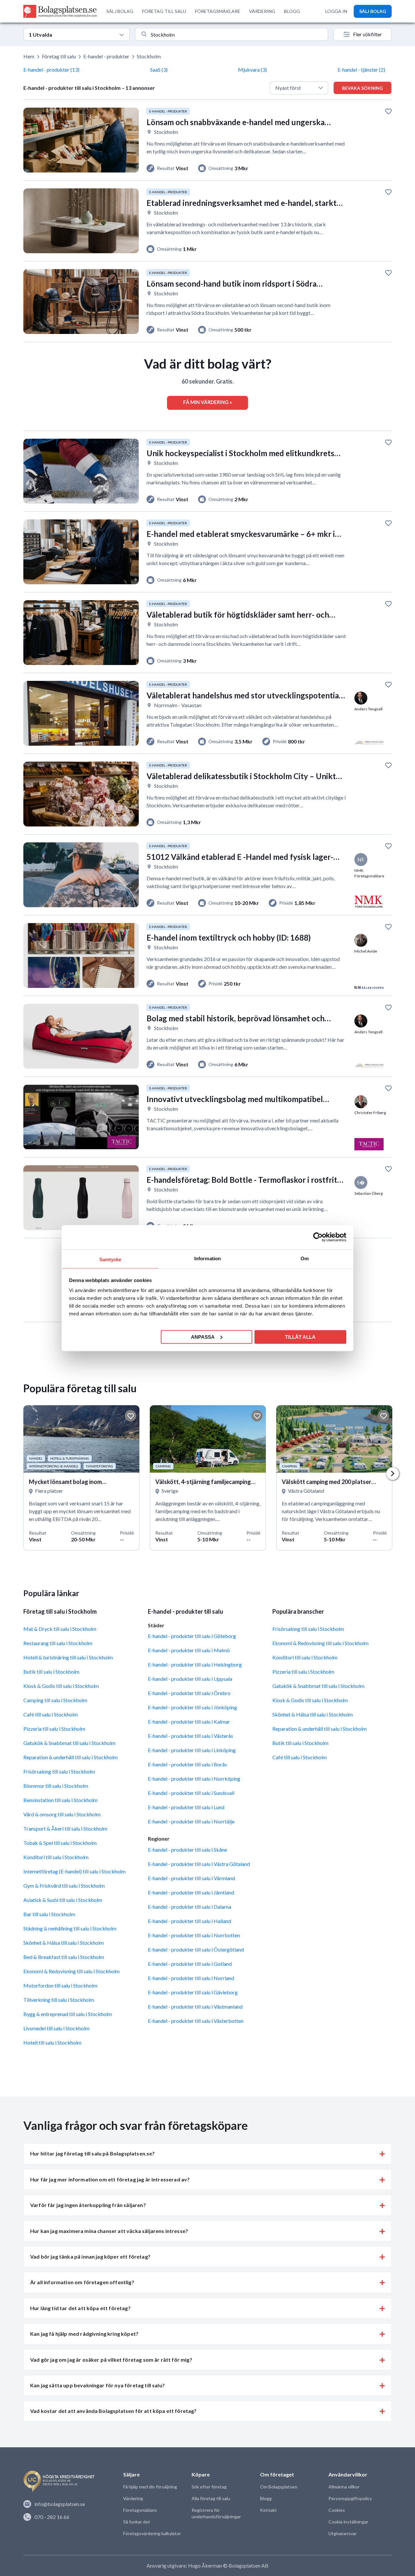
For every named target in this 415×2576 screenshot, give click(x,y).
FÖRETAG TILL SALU (164, 11)
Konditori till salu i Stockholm (56, 1857)
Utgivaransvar (343, 2533)
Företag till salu (59, 56)
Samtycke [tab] (110, 1259)
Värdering (133, 2498)
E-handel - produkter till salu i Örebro (189, 1693)
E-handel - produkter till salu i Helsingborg (195, 1664)
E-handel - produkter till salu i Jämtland (191, 1892)
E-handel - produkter (106, 56)
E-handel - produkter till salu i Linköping (192, 1750)
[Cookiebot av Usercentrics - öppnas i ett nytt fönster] (318, 1237)
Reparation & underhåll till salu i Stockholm (71, 1757)
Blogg (266, 2498)
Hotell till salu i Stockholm (52, 2042)
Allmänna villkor (344, 2487)
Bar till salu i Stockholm (49, 1914)
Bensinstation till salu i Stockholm (60, 1800)
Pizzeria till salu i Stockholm (54, 1729)
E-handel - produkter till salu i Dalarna (190, 1907)
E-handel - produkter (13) (51, 70)
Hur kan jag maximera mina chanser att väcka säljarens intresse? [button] (109, 2231)
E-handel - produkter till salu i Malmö (189, 1650)
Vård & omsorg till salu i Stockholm (62, 1814)
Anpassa (203, 1337)
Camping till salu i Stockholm (55, 1700)
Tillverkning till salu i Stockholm (59, 2000)
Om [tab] (305, 1258)
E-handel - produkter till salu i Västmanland (195, 2006)
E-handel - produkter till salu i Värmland (191, 1878)
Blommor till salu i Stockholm (56, 1786)
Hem (29, 56)
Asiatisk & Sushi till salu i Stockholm (63, 1900)
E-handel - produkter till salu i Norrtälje (191, 1821)
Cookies (337, 2510)
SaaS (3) (159, 70)
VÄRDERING (262, 11)
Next (393, 1474)
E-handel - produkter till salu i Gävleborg (193, 1992)
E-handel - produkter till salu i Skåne (187, 1850)
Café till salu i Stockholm (51, 1714)
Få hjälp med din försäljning (150, 2487)
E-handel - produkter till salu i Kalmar (189, 1721)
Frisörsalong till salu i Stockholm (59, 1771)
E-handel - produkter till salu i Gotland (190, 1964)
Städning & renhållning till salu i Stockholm (70, 1928)
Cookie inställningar (348, 2522)
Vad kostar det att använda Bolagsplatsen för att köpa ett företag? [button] (113, 2411)
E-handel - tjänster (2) (361, 70)
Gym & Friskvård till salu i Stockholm (64, 1886)
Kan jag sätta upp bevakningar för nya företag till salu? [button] (97, 2385)
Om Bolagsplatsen (279, 2487)
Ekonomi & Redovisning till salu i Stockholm (71, 1971)
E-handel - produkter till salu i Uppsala (190, 1679)
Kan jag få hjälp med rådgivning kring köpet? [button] (84, 2334)
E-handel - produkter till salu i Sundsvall (191, 1793)
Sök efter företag (209, 2487)
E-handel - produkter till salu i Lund (186, 1807)
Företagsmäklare (140, 2510)
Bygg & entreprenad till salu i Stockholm (68, 2014)
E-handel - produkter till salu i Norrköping (194, 1779)
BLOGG (292, 11)
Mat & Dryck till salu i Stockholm (60, 1629)
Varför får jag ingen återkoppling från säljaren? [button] (88, 2205)
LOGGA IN (336, 11)
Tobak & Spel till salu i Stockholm (60, 1843)
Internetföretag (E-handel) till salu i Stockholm (74, 1871)
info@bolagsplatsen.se (60, 2504)
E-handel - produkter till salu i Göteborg (192, 1636)
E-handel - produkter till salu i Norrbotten (194, 1935)
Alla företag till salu (211, 2498)
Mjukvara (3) (252, 70)
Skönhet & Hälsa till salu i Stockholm (64, 1943)
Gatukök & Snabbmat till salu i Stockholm (69, 1743)
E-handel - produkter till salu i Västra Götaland (199, 1864)
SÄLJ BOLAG (120, 11)
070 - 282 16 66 (52, 2517)
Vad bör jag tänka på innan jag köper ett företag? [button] (90, 2256)
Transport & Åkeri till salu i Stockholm (65, 1828)
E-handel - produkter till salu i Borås (187, 1764)
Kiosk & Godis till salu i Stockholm (61, 1686)
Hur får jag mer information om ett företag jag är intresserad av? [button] (110, 2179)
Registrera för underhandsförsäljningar (216, 2513)
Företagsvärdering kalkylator (152, 2533)
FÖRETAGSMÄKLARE (218, 11)
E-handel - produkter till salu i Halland (190, 1921)
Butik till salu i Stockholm (51, 1672)
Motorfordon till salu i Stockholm (60, 1985)
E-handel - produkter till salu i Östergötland (196, 1949)
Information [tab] (207, 1258)
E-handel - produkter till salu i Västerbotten (196, 2021)
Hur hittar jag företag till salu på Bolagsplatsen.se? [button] (92, 2153)
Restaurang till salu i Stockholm (58, 1643)
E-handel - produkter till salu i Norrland (191, 1978)
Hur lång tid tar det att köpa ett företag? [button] (80, 2308)
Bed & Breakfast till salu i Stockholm (64, 1957)
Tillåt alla (300, 1337)
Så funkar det (137, 2522)
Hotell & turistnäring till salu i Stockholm (68, 1657)
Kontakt (268, 2510)
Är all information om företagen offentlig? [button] (82, 2282)
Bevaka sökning (362, 88)
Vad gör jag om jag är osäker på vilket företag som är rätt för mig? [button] (111, 2360)
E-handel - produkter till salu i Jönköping (192, 1707)
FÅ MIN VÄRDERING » (207, 402)
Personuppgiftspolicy (350, 2498)
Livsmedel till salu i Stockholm (56, 2028)
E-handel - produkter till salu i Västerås (190, 1736)
